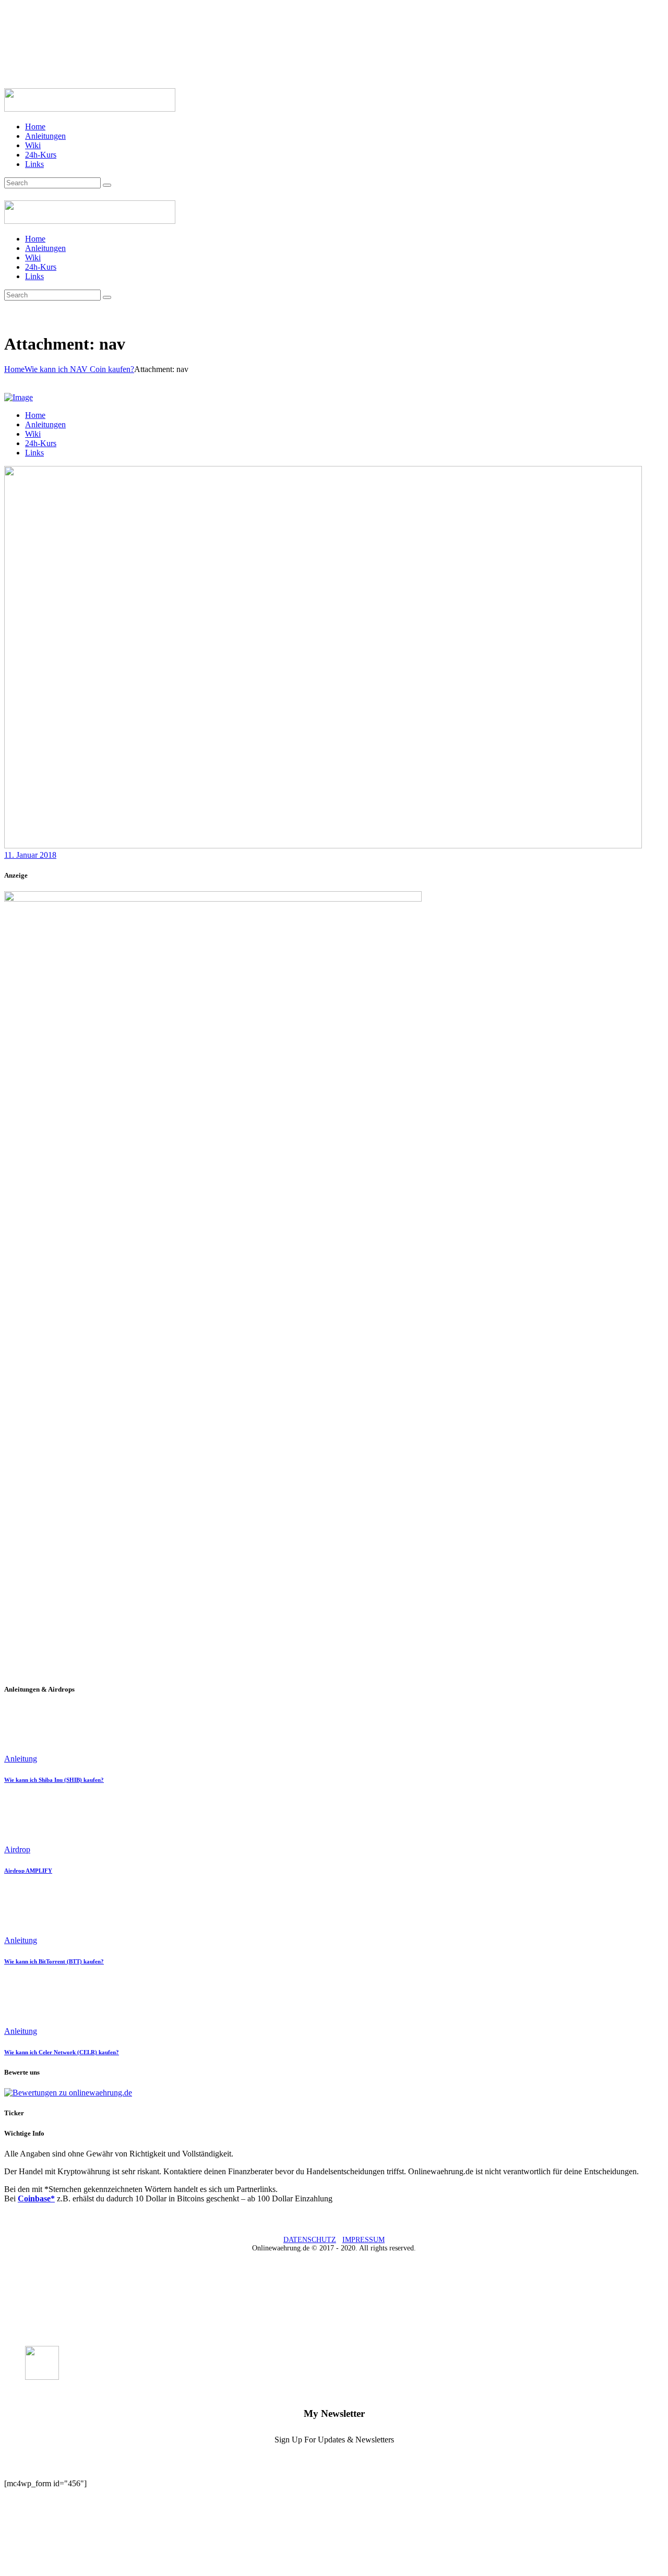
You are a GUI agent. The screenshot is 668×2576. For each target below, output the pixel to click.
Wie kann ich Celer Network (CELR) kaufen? (62, 2052)
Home (14, 369)
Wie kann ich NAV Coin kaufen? (79, 369)
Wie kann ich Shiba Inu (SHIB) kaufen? (54, 1780)
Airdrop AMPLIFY (28, 1871)
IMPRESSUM (363, 2240)
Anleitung (21, 1759)
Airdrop (17, 1849)
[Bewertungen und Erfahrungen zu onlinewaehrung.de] (68, 2093)
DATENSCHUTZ (310, 2240)
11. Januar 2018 (30, 855)
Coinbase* (36, 2198)
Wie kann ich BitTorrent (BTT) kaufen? (54, 1961)
